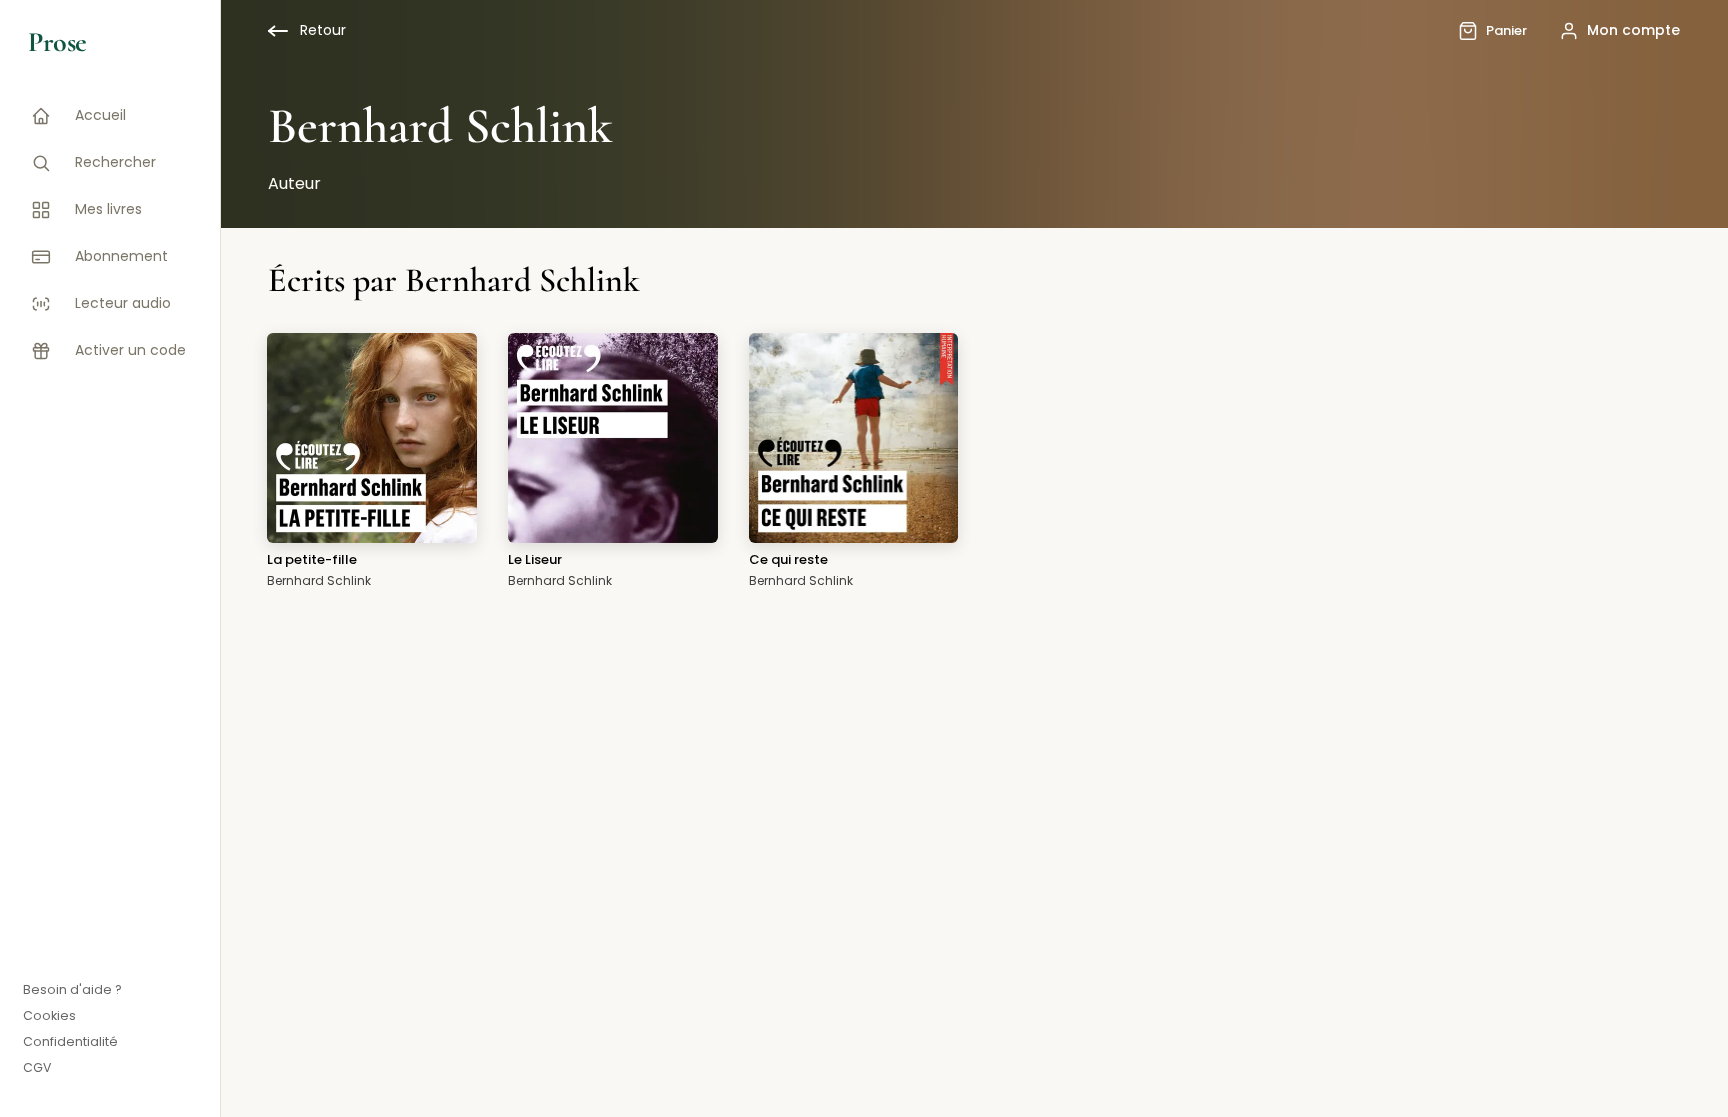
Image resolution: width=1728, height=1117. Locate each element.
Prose (57, 42)
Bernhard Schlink (319, 580)
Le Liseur (535, 559)
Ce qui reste (788, 559)
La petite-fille (312, 559)
